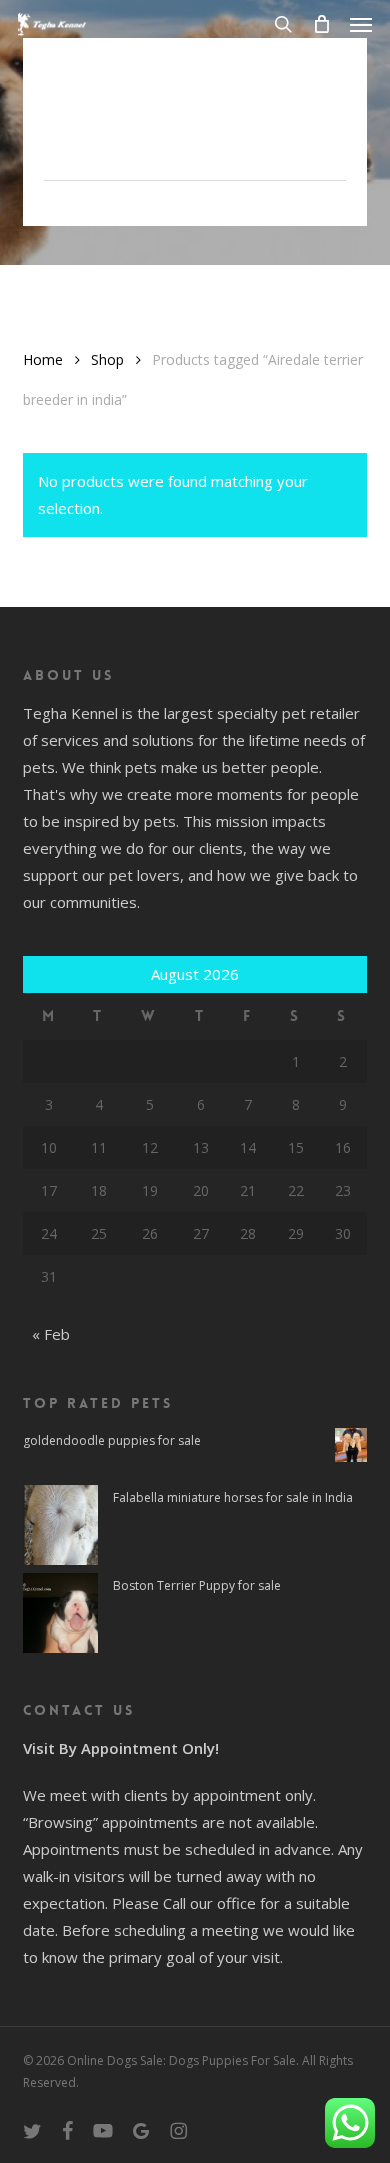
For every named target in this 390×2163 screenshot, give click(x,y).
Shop (107, 359)
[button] (361, 24)
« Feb (51, 1334)
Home (43, 359)
